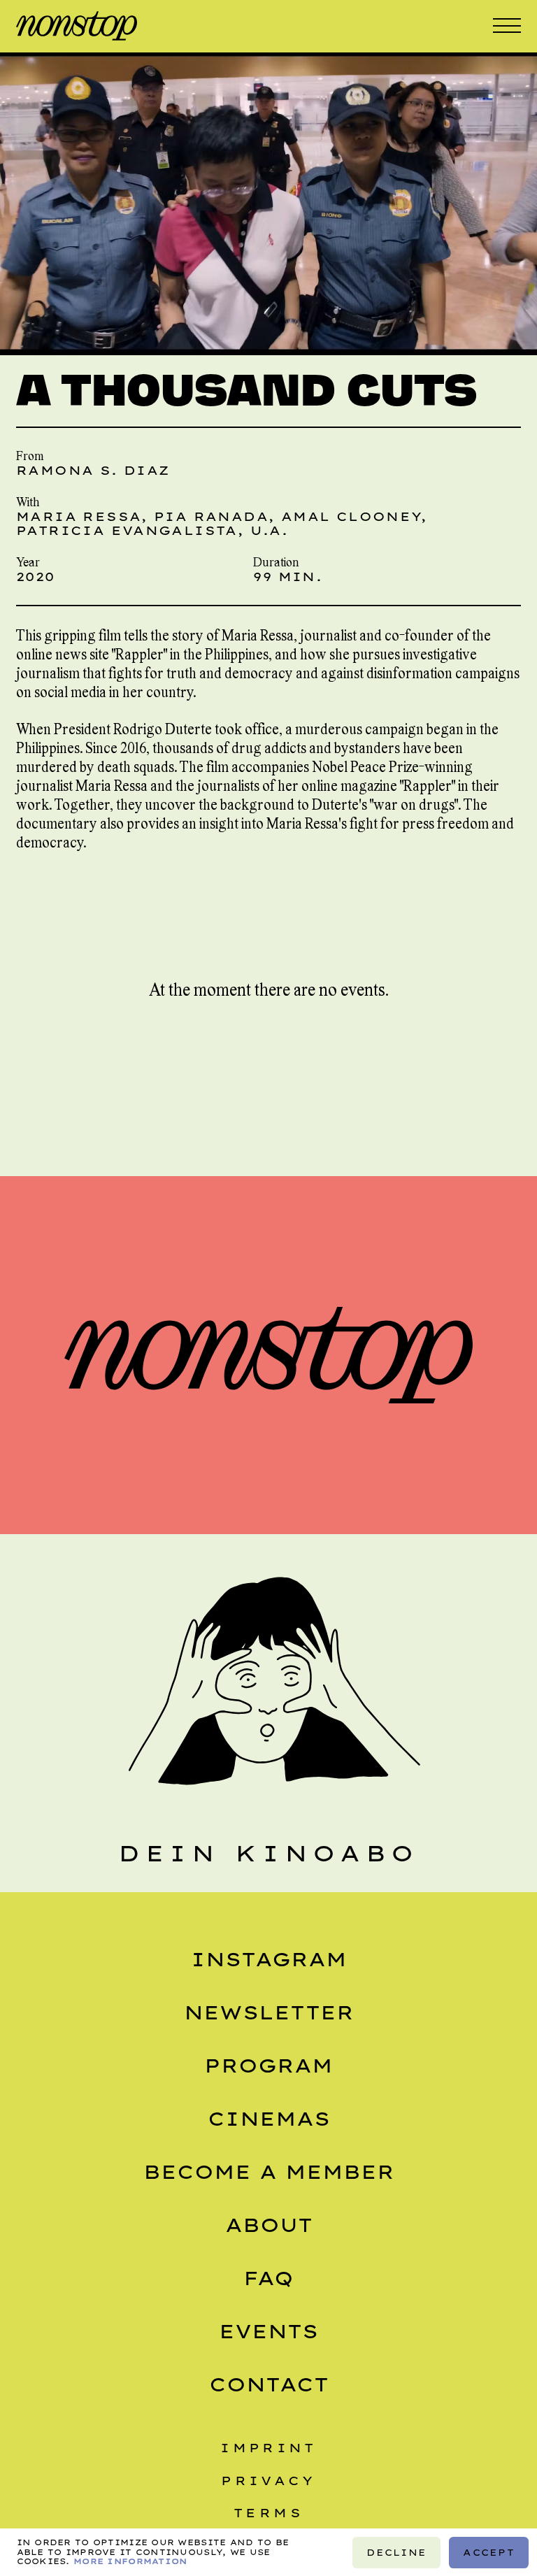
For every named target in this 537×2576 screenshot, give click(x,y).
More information (130, 2561)
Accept (489, 2552)
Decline (396, 2552)
